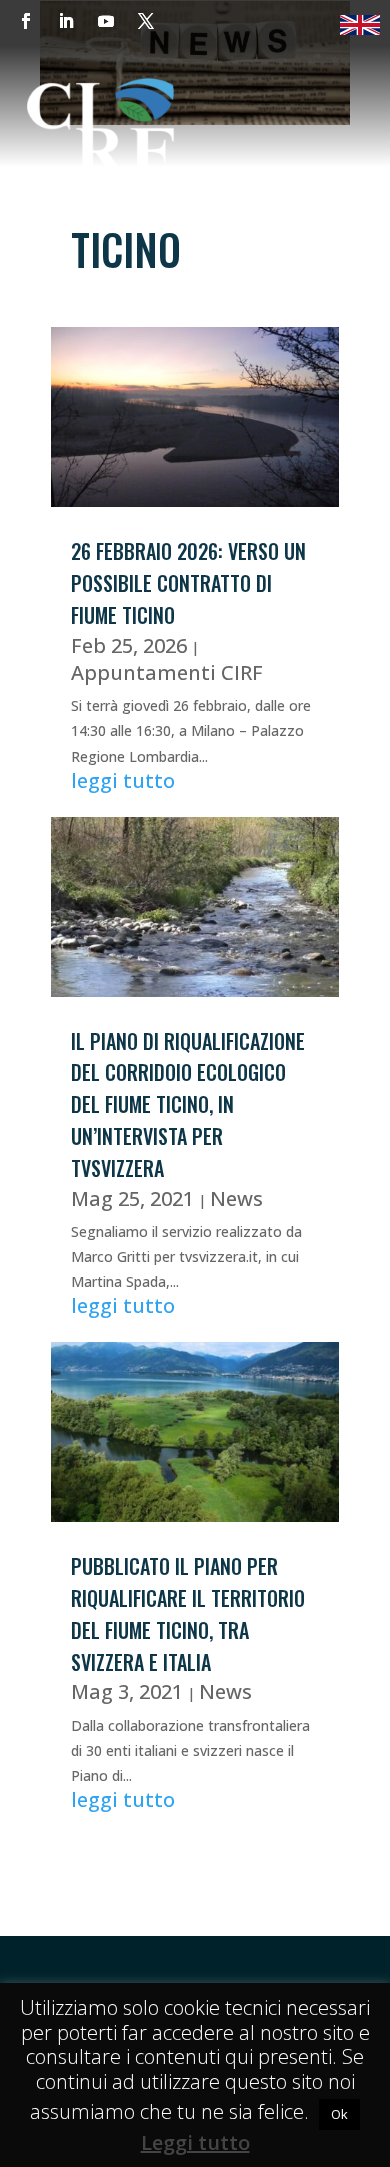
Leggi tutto (195, 2142)
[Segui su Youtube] (106, 21)
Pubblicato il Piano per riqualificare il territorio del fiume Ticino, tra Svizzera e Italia (188, 1613)
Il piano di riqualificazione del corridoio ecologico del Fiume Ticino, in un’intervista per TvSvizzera (188, 1104)
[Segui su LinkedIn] (66, 21)
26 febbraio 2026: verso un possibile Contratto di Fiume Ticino (188, 583)
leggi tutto (123, 780)
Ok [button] (339, 2114)
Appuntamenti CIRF (167, 672)
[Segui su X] (146, 21)
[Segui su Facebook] (26, 21)
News (236, 1198)
